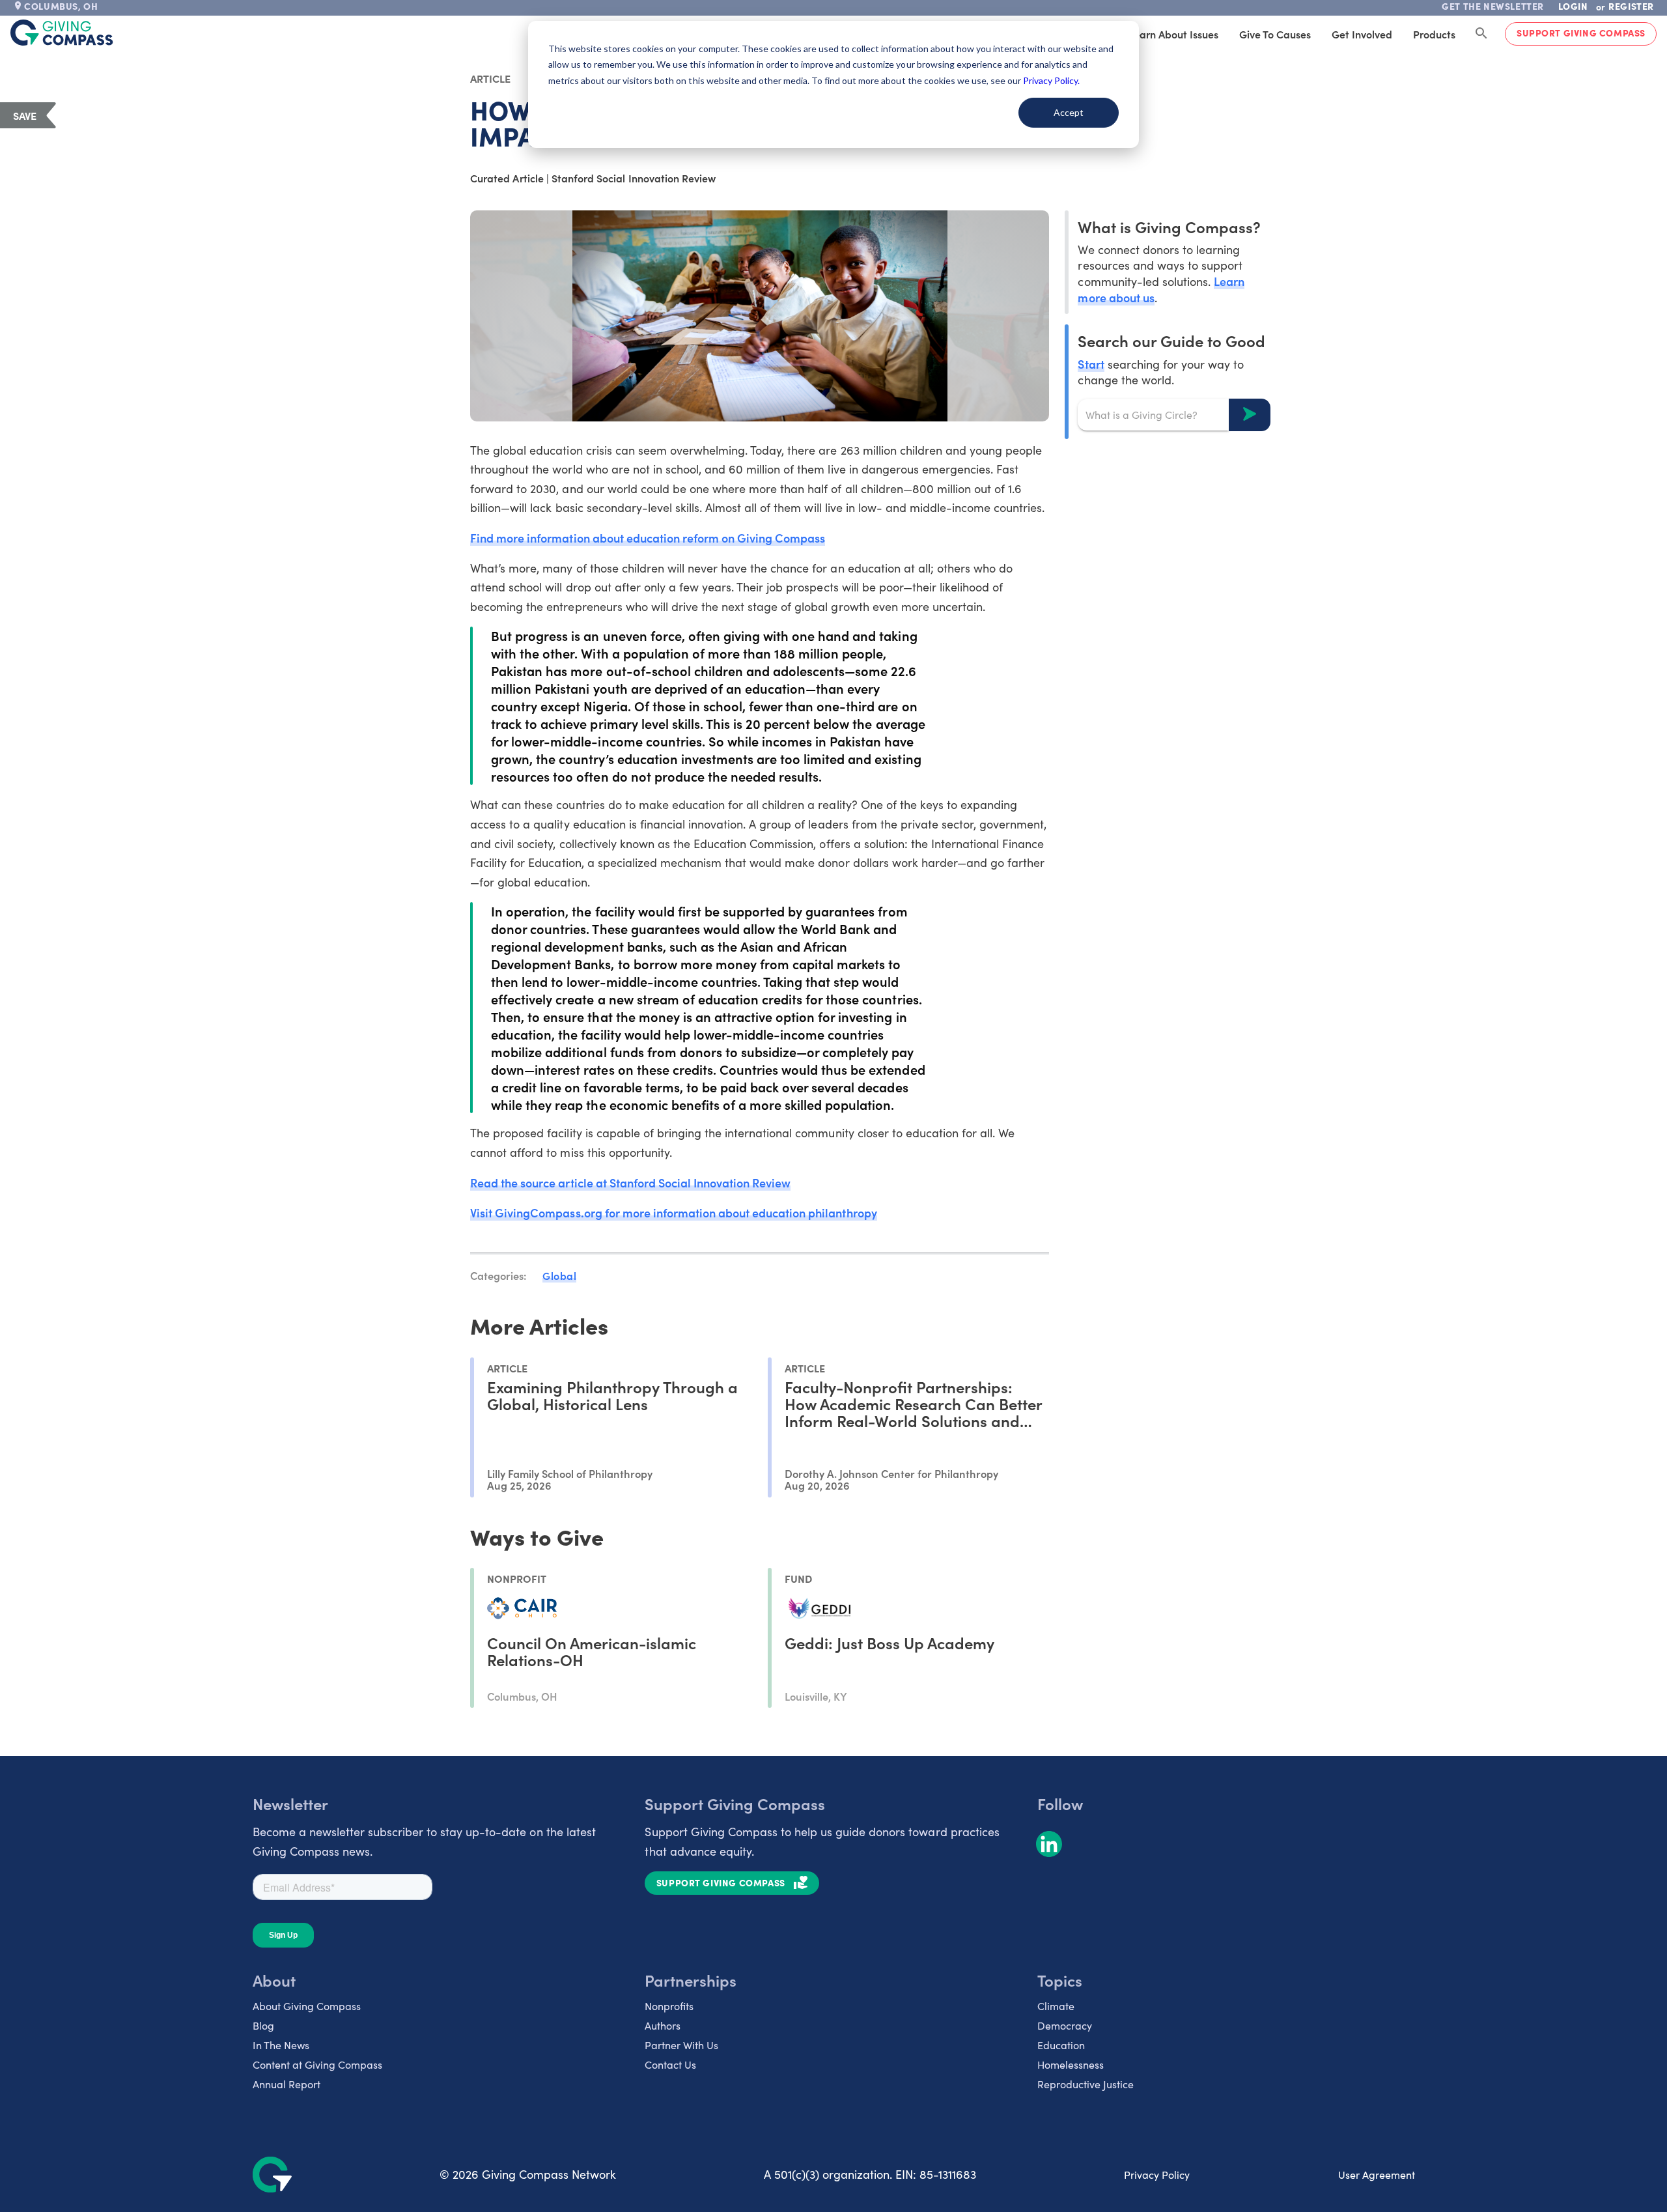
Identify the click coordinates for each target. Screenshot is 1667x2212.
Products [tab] (1434, 34)
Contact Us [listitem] (670, 2064)
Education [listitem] (1061, 2045)
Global (559, 1275)
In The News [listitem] (281, 2045)
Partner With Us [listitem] (681, 2045)
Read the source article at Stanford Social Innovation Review (630, 1183)
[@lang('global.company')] (62, 33)
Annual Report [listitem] (287, 2084)
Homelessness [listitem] (1071, 2064)
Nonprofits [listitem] (669, 2006)
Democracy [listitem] (1065, 2025)
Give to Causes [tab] (1275, 34)
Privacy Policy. (1051, 80)
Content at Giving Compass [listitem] (317, 2064)
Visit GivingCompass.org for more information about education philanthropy (673, 1212)
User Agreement (1377, 2175)
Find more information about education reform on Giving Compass (648, 538)
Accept (1069, 112)
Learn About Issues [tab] (1173, 34)
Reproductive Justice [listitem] (1086, 2084)
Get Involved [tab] (1362, 34)
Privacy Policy (1157, 2175)
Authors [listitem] (663, 2025)
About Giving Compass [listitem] (307, 2006)
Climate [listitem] (1056, 2006)
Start (1091, 363)
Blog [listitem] (263, 2025)
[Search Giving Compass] (1481, 34)
